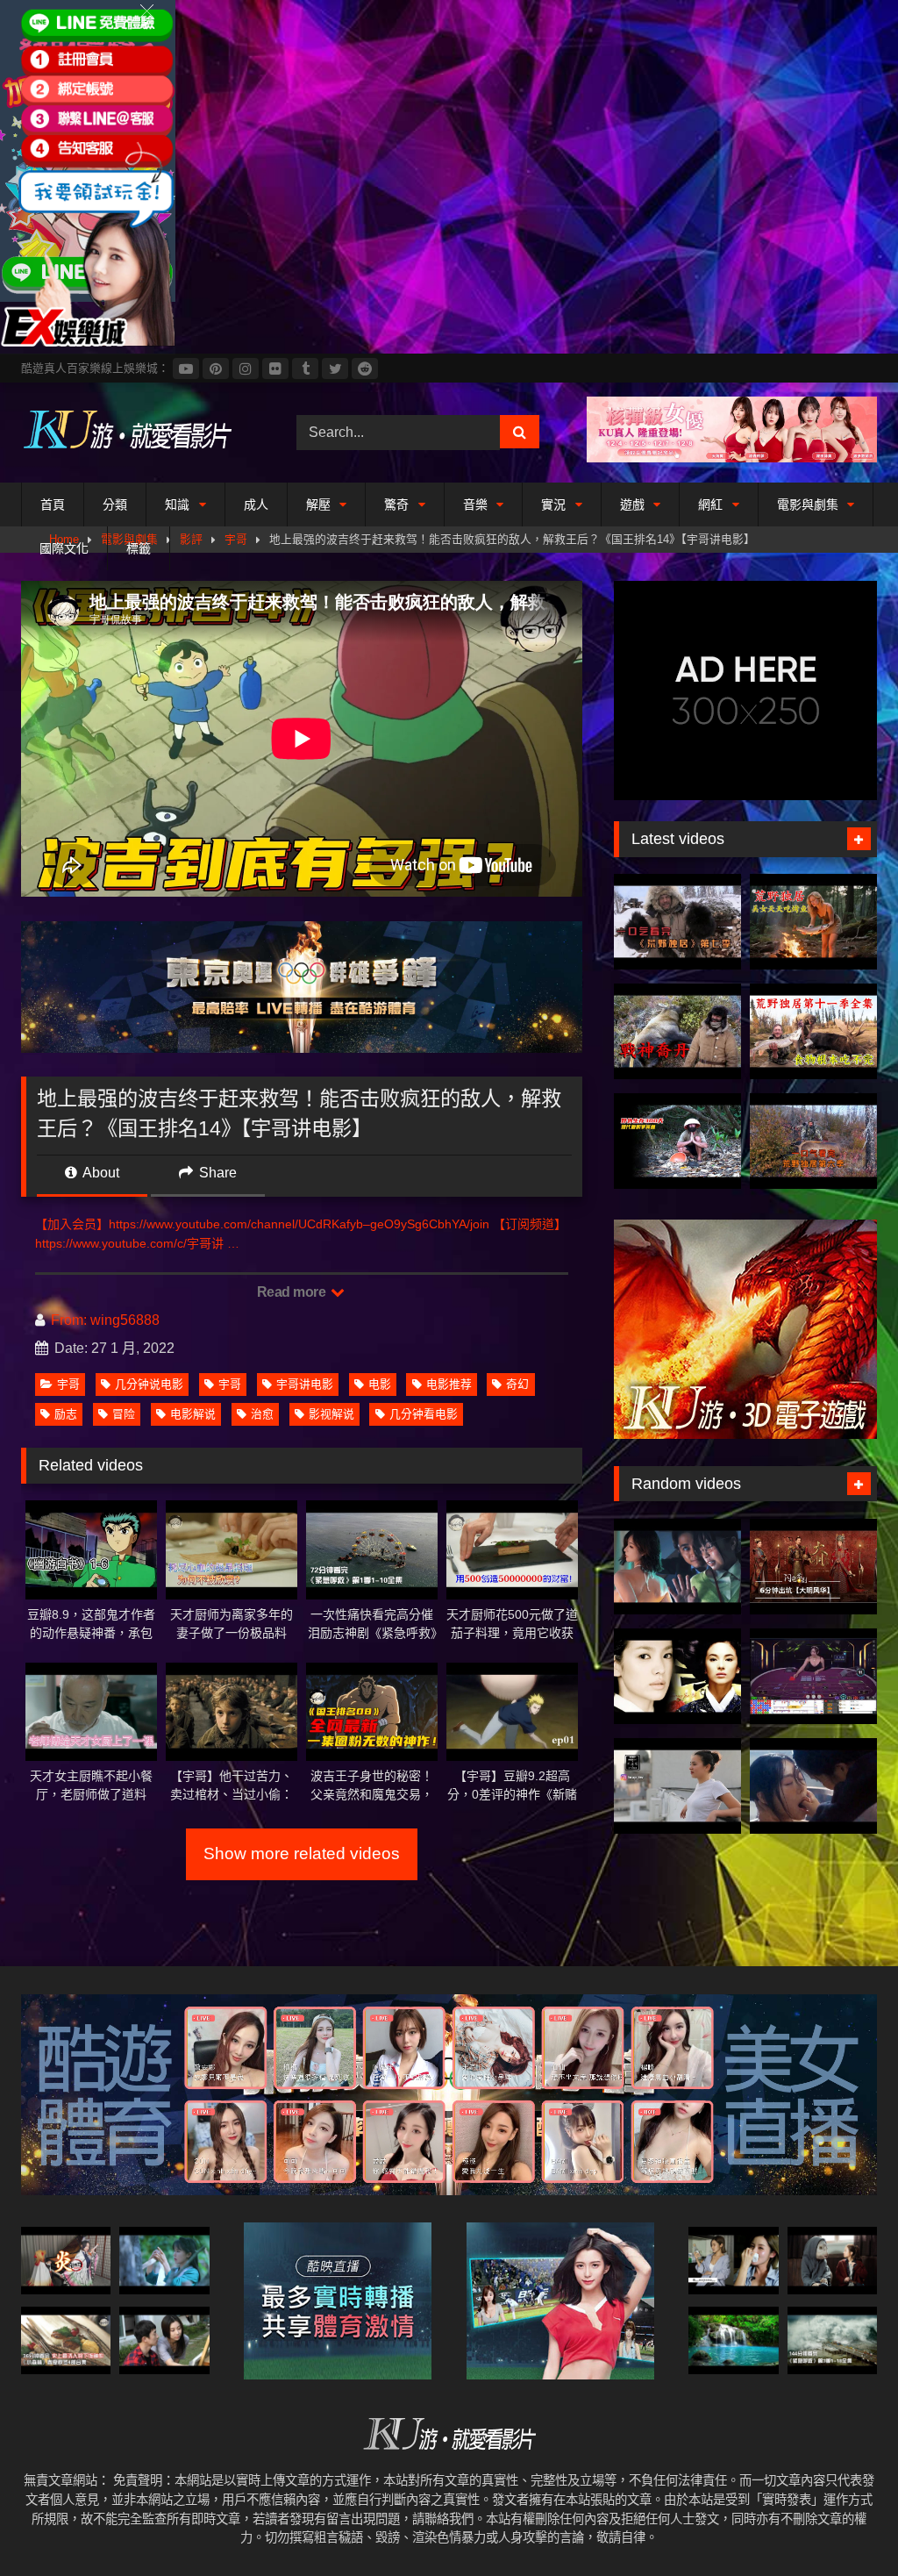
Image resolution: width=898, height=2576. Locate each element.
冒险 (124, 1414)
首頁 (53, 504)
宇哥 (68, 1384)
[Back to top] (844, 2524)
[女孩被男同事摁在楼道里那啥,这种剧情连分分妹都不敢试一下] (677, 1567)
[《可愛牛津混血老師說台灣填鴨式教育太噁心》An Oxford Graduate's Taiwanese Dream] (677, 1786)
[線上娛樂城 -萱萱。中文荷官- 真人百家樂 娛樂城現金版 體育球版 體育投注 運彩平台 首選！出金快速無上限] (813, 1676)
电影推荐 (449, 1384)
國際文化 (64, 548)
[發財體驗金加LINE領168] (88, 342)
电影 (380, 1384)
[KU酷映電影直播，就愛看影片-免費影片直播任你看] (139, 432)
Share (216, 1173)
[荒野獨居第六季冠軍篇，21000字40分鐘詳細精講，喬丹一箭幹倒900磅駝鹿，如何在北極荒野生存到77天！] (677, 1031)
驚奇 (396, 504)
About (100, 1173)
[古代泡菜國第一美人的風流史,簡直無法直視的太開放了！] (677, 1676)
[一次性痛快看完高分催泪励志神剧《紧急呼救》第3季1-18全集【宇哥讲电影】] (832, 2340)
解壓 (318, 504)
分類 (115, 504)
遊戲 (632, 504)
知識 (177, 504)
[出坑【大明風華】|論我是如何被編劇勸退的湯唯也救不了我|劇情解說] (813, 1567)
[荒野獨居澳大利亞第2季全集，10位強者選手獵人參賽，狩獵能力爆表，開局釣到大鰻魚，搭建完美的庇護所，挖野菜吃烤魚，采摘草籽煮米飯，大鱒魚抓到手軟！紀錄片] (813, 922)
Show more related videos (302, 1853)
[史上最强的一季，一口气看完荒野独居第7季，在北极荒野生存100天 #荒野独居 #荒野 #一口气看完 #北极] (677, 922)
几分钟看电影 (424, 1414)
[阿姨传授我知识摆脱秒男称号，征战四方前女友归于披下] (164, 2340)
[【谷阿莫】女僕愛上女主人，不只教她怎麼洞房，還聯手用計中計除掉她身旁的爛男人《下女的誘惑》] (813, 1786)
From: (69, 1320)
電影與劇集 (808, 504)
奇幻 (517, 1384)
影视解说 (331, 1414)
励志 (66, 1414)
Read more (293, 1292)
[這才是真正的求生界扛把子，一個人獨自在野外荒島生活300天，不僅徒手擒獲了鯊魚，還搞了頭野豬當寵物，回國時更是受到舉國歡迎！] (677, 1141)
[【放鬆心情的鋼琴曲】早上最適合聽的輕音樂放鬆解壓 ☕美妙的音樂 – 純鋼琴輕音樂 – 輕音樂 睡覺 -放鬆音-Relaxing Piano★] (733, 2340)
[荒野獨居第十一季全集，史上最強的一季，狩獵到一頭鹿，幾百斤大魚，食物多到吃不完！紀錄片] (813, 1031)
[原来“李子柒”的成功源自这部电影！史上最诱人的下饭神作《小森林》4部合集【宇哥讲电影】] (66, 2340)
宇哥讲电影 (305, 1384)
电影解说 (193, 1414)
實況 (553, 504)
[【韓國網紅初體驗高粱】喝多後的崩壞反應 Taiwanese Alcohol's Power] (733, 2261)
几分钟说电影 (149, 1384)
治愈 (262, 1414)
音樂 (475, 504)
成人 (256, 504)
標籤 (139, 548)
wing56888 (125, 1320)
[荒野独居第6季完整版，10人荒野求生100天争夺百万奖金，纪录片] (813, 1141)
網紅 (710, 504)
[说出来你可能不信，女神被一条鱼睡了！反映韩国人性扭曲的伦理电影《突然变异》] (832, 2261)
